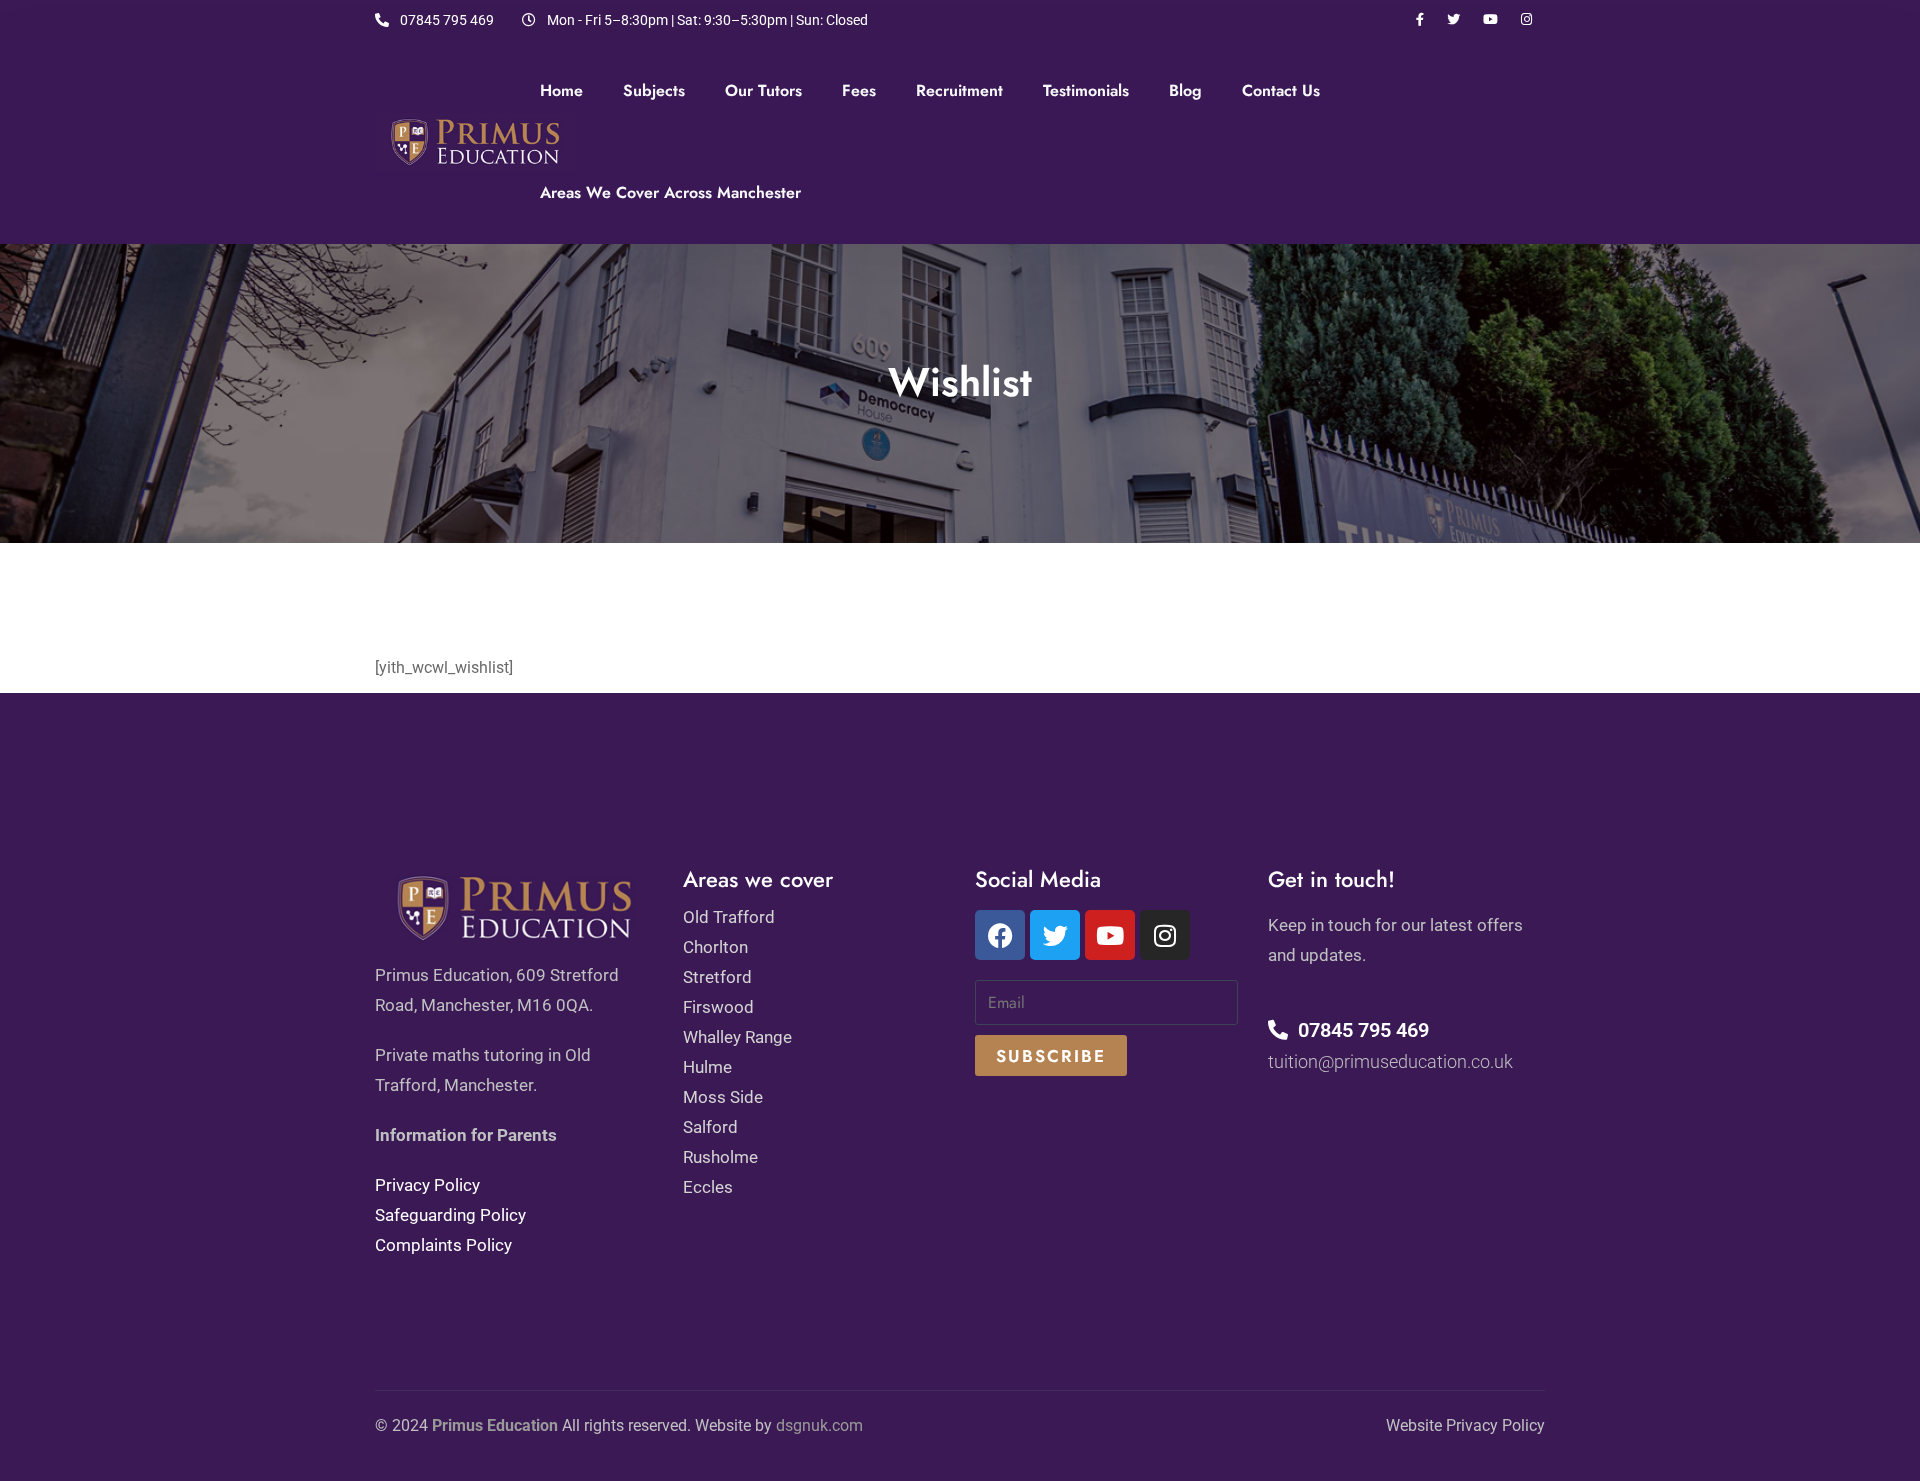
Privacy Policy (427, 1185)
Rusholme (720, 1157)
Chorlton (715, 947)
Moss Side (723, 1097)
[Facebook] (1000, 935)
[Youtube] (1110, 935)
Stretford (717, 977)
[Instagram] (1165, 935)
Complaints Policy (443, 1245)
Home (561, 90)
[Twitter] (1055, 935)
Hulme (707, 1067)
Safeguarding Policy (450, 1215)
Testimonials (1086, 90)
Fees (859, 90)
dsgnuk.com (819, 1425)
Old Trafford (729, 917)
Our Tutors (763, 90)
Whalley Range (737, 1037)
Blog (1185, 90)
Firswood (718, 1007)
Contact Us (1281, 90)
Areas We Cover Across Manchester (670, 192)
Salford (710, 1127)
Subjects (654, 90)
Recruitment (959, 90)
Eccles (708, 1187)
